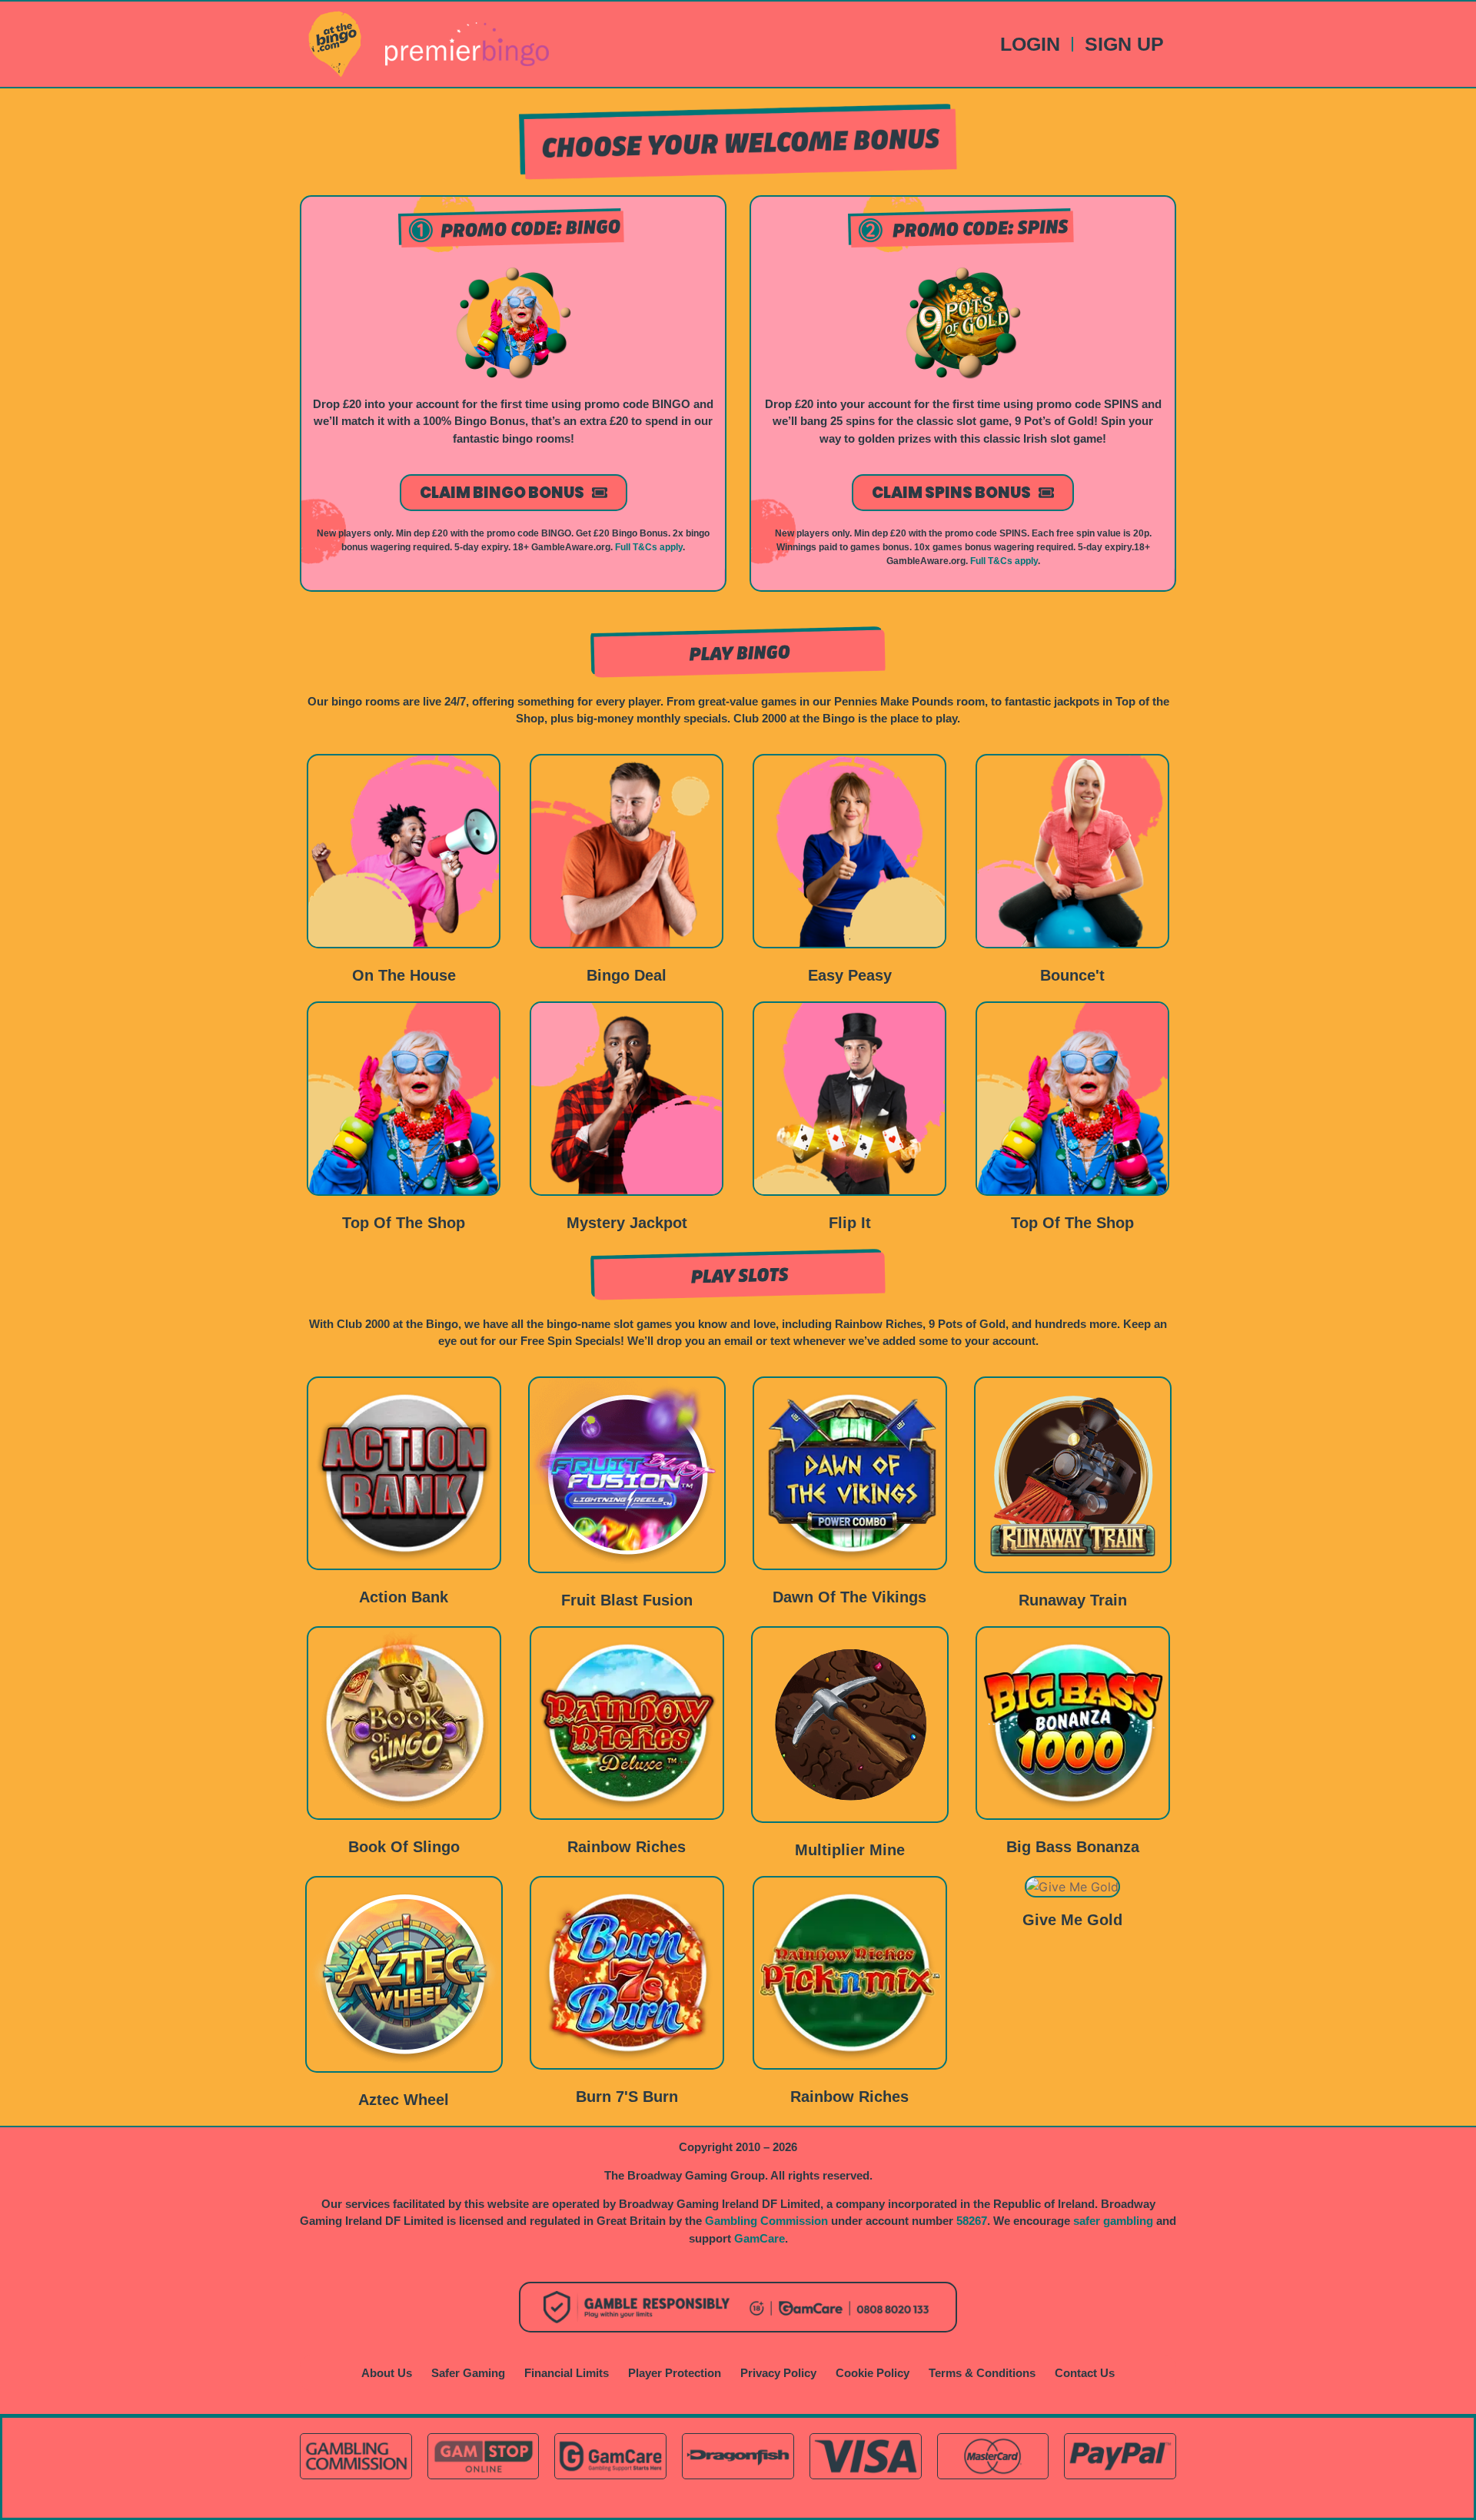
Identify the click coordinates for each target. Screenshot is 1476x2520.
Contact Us (1085, 2373)
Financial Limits (567, 2373)
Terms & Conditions (982, 2373)
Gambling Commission (766, 2221)
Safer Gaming (468, 2373)
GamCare (760, 2238)
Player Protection (675, 2373)
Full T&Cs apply (649, 547)
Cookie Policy (873, 2373)
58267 (972, 2221)
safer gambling (1113, 2221)
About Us (387, 2373)
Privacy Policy (778, 2373)
